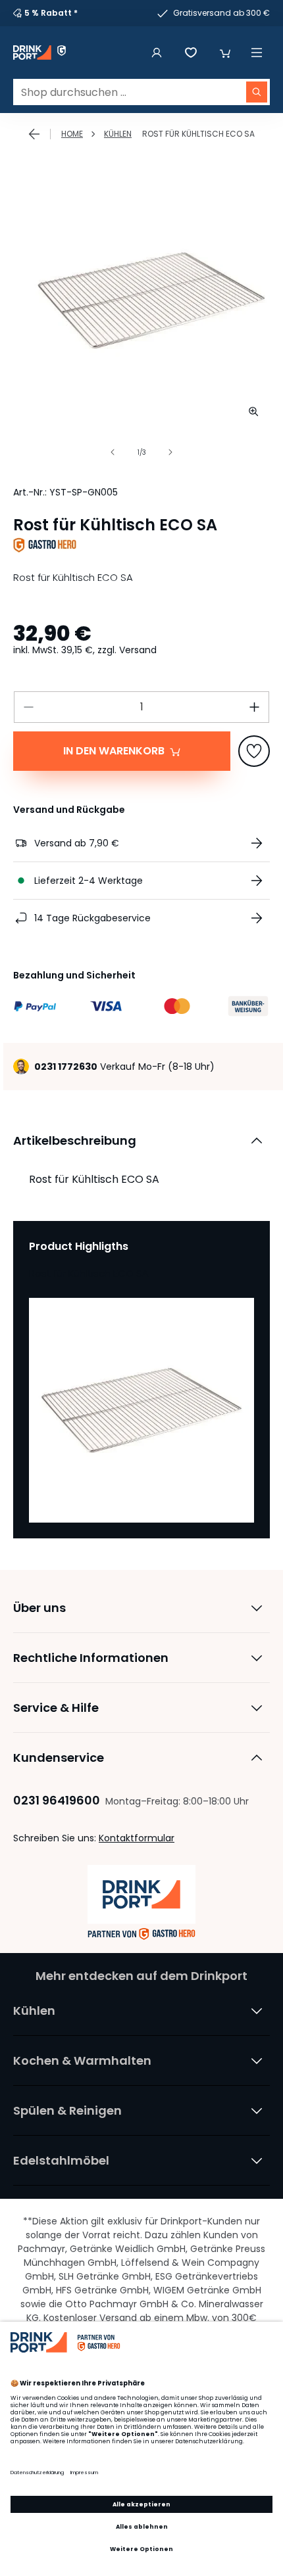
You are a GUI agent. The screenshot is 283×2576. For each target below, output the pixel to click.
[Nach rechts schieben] (170, 452)
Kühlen (118, 134)
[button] (225, 53)
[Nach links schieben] (113, 452)
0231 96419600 (57, 1800)
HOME (72, 134)
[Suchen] (257, 92)
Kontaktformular (137, 1838)
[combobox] (141, 92)
